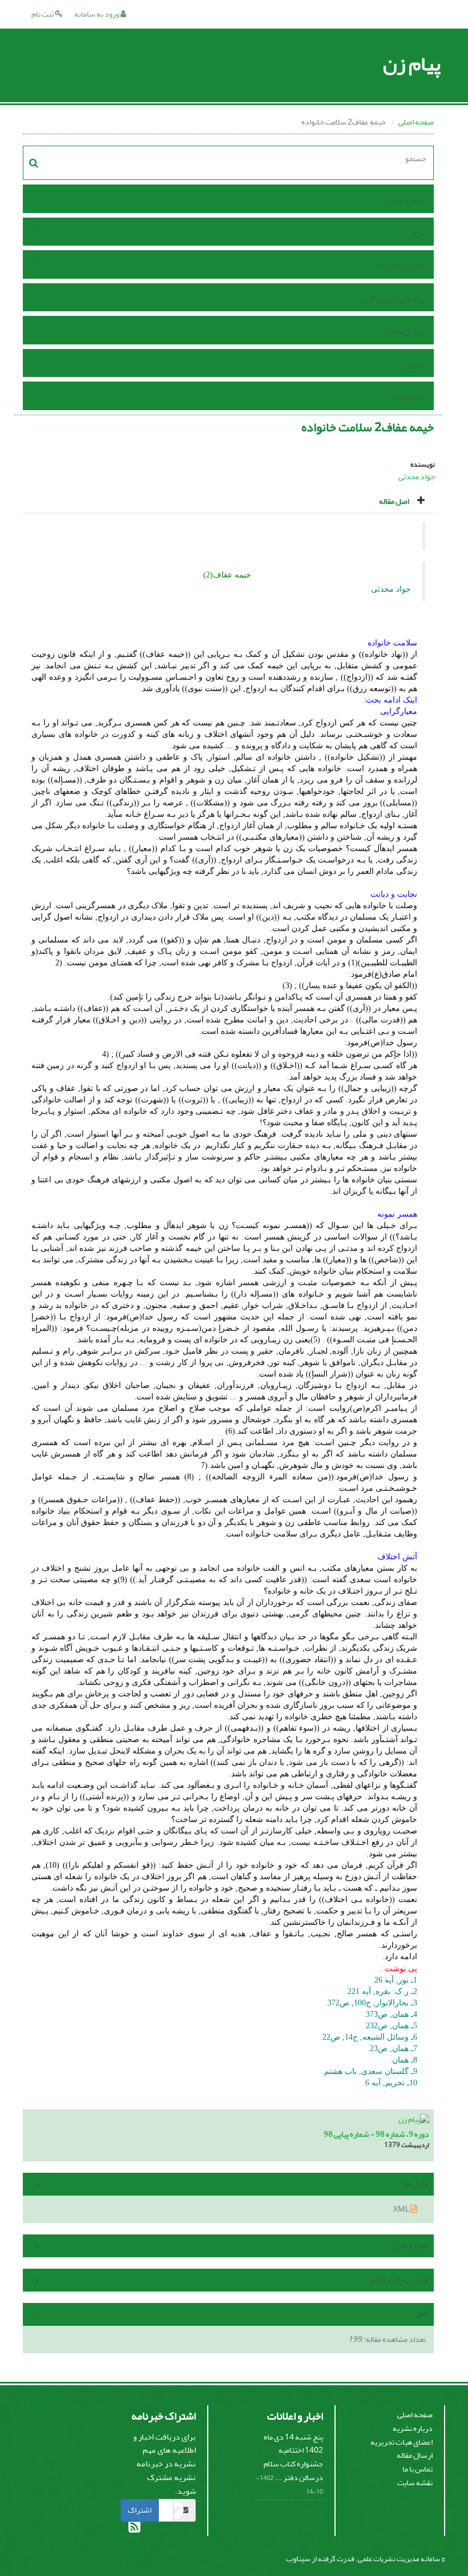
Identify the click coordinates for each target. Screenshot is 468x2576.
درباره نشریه (413, 2428)
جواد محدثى (417, 477)
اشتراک (140, 2510)
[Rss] (134, 2529)
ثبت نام (43, 14)
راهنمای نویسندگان (394, 299)
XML (402, 2209)
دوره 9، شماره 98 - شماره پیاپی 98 (376, 2134)
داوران (413, 365)
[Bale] (174, 2512)
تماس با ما (408, 397)
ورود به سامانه (97, 14)
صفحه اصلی (416, 122)
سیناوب (298, 2559)
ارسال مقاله (406, 332)
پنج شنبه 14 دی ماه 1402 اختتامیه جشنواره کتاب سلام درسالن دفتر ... (293, 2457)
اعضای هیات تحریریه (402, 2442)
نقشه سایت (415, 2483)
